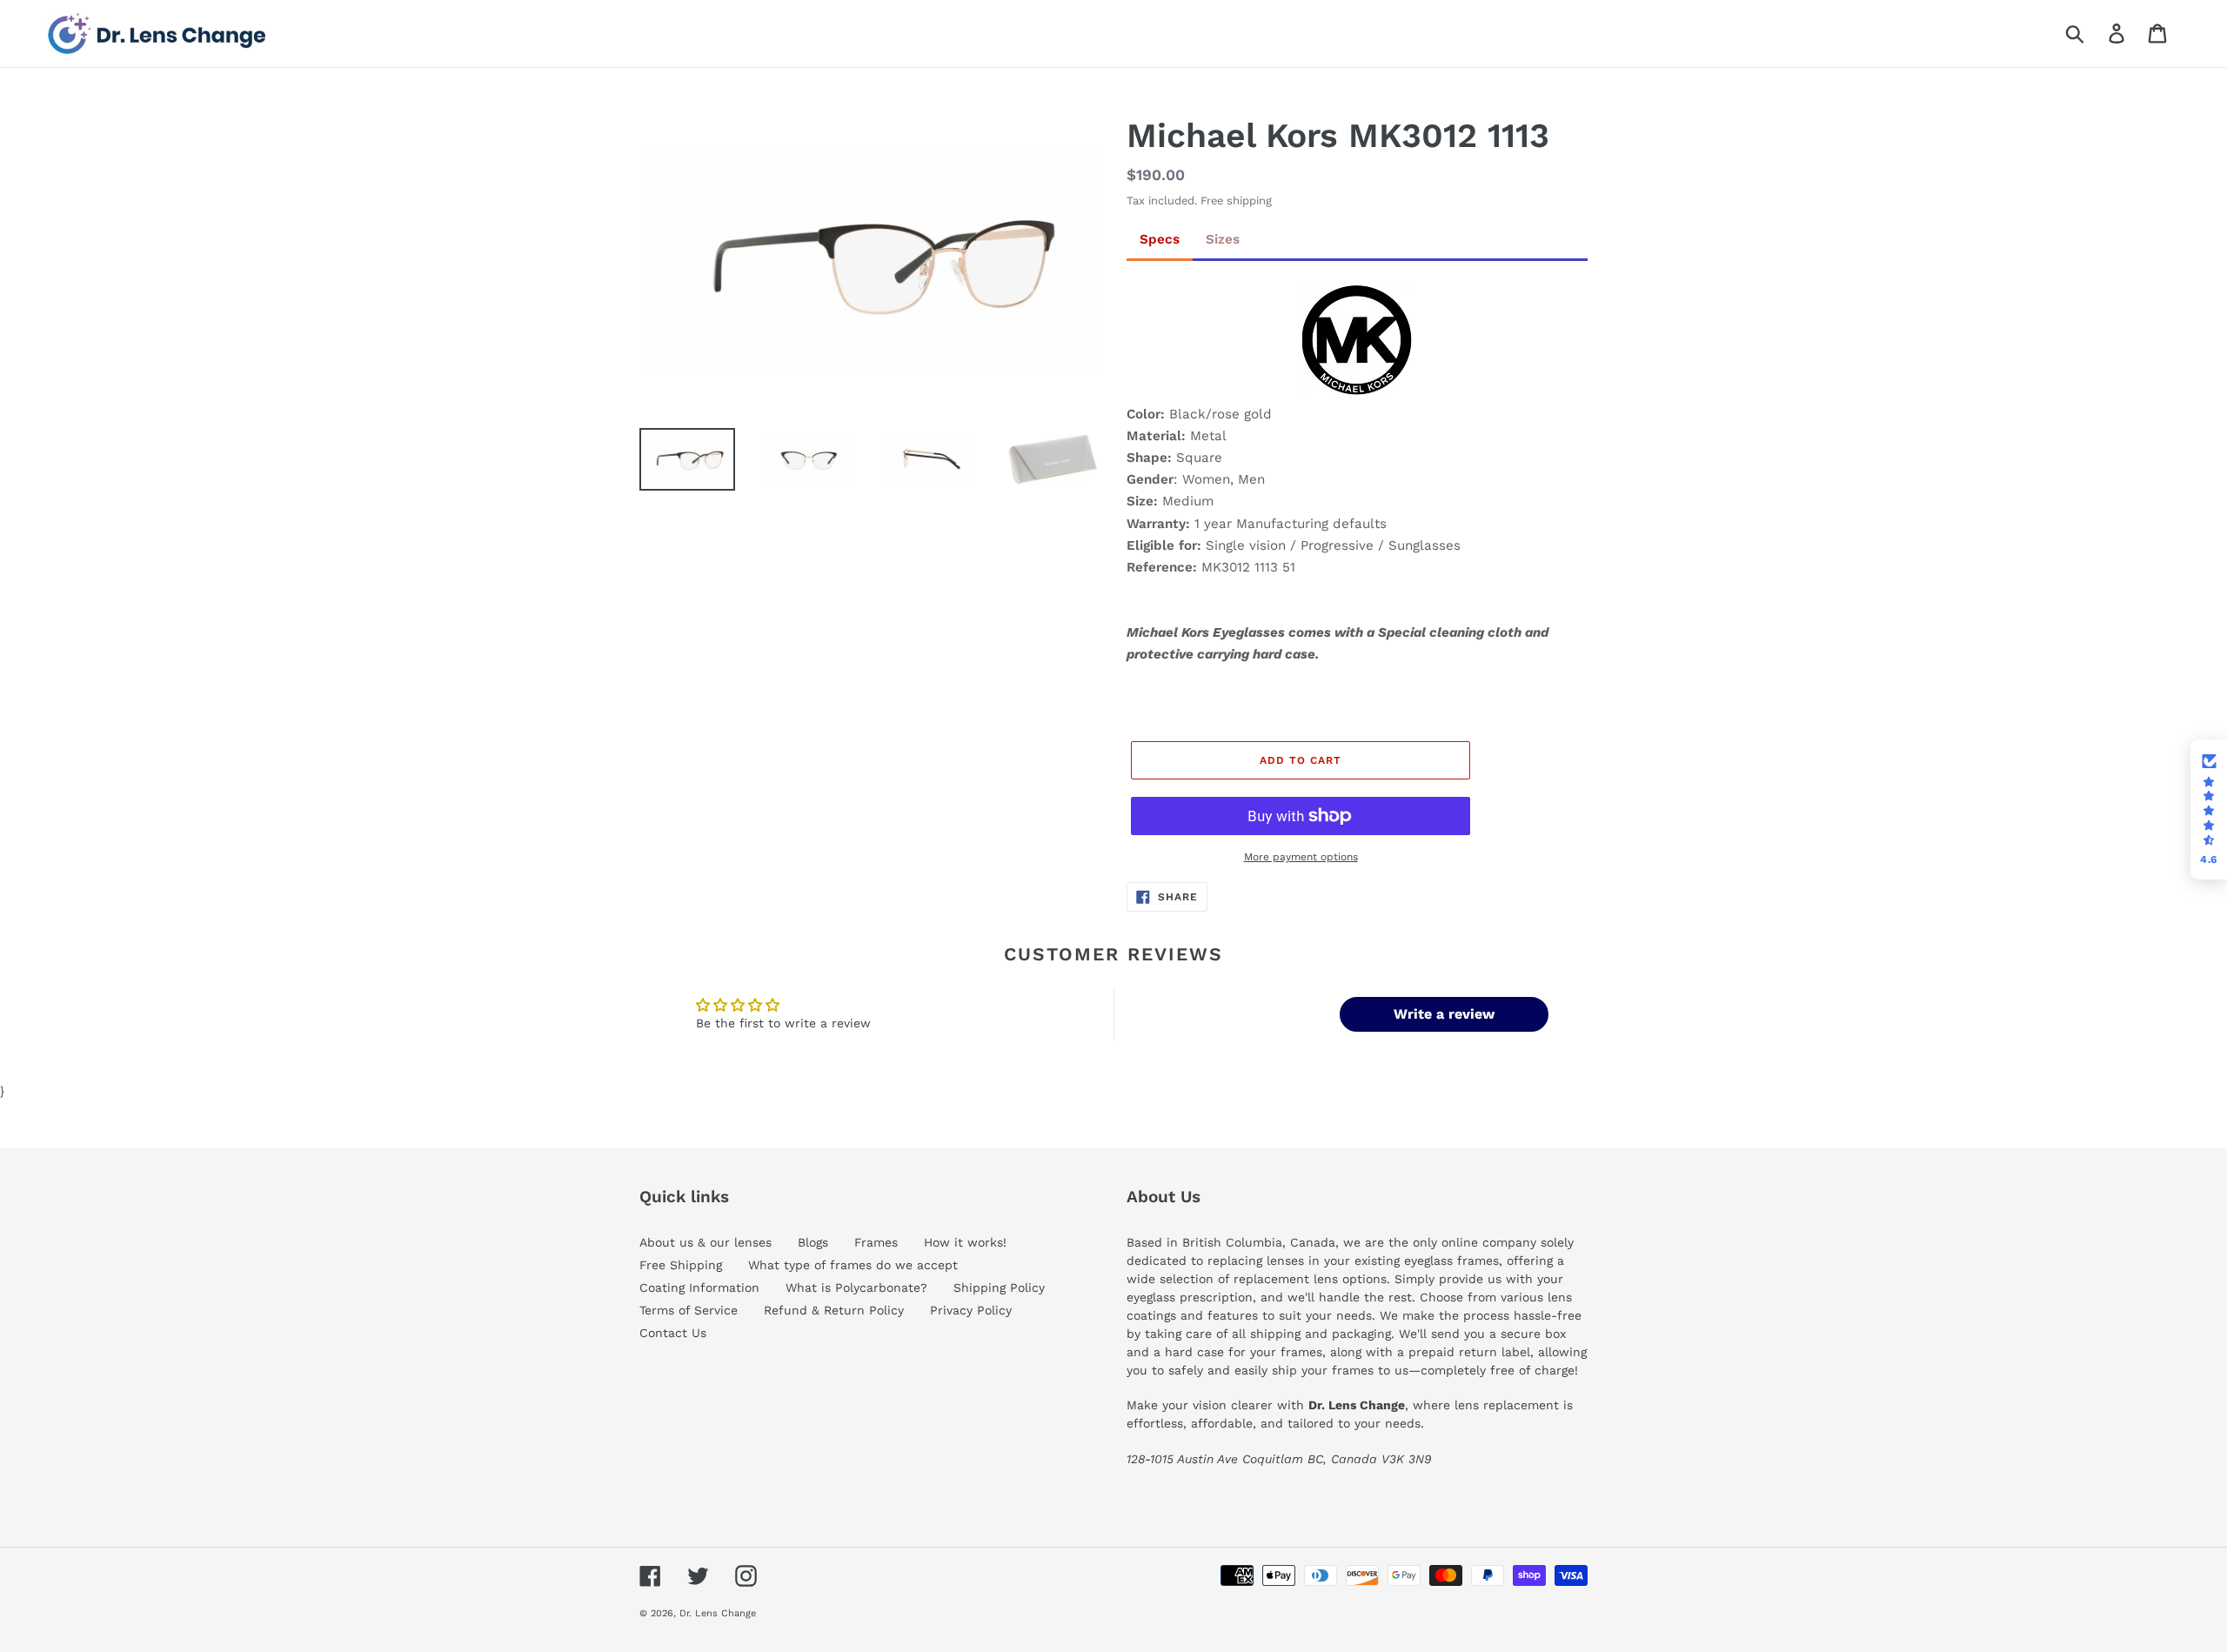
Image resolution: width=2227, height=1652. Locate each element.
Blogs (813, 1242)
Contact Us (673, 1333)
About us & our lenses (706, 1242)
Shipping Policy (999, 1287)
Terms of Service (689, 1310)
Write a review (1444, 1014)
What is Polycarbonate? (856, 1287)
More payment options (1301, 857)
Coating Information (699, 1287)
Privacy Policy (971, 1310)
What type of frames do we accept (853, 1265)
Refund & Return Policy (834, 1310)
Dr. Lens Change (718, 1613)
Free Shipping (681, 1265)
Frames (876, 1242)
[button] (2209, 810)
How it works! (965, 1242)
